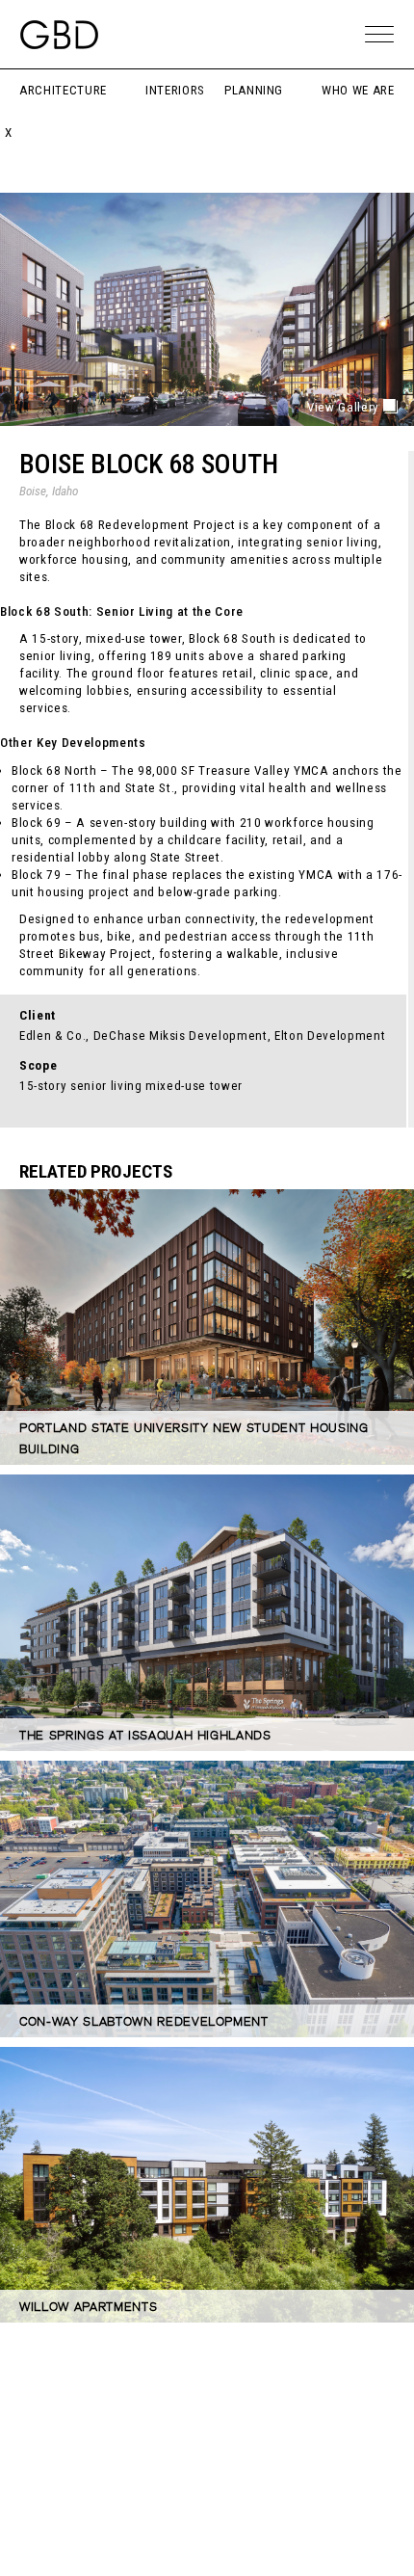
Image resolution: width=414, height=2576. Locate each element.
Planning (254, 90)
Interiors (175, 90)
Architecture (63, 90)
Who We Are (358, 90)
